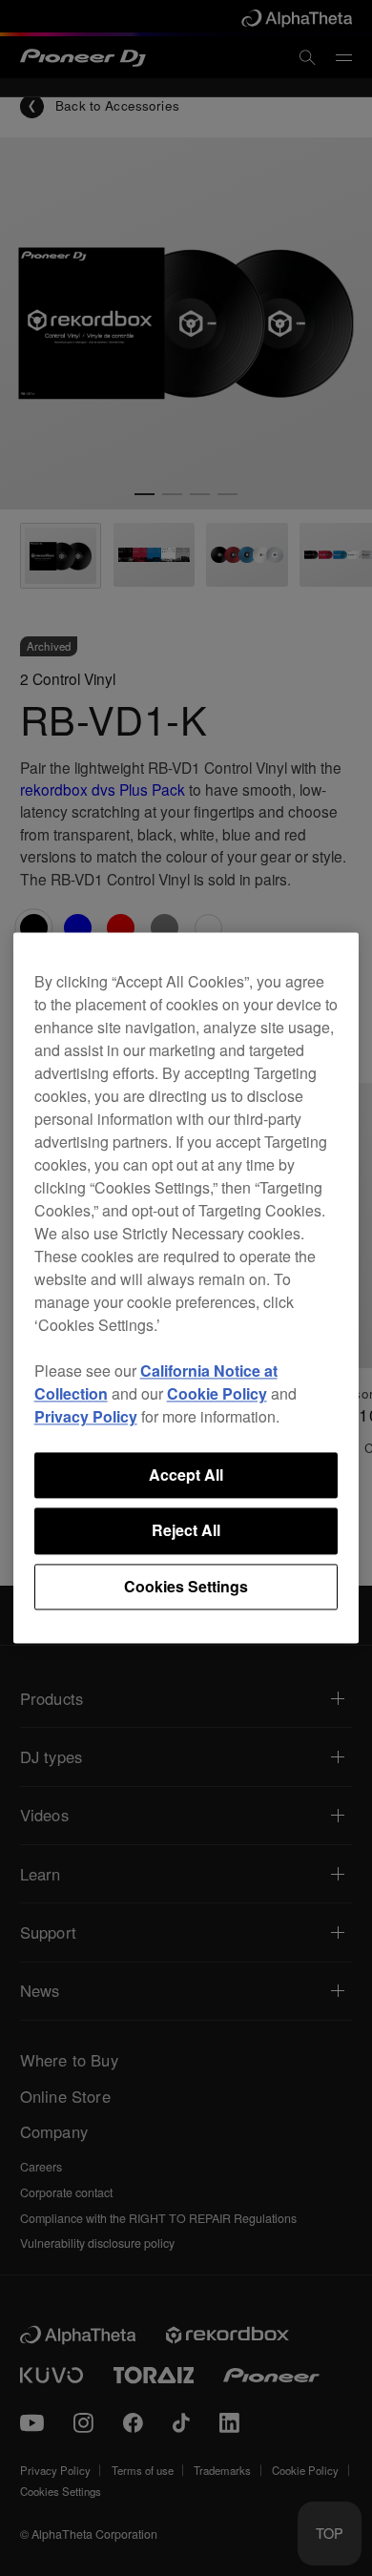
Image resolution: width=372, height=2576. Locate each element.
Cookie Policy (217, 1393)
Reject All (186, 1531)
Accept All (186, 1475)
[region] (186, 1288)
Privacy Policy (86, 1416)
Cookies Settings (186, 1586)
